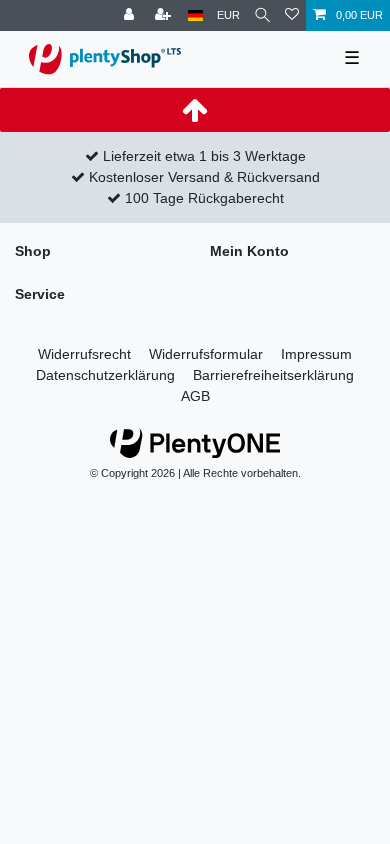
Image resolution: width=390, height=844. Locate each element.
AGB (195, 396)
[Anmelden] (131, 15)
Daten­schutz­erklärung (105, 375)
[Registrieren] (165, 15)
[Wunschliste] (292, 15)
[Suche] (262, 15)
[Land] (195, 15)
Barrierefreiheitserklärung (273, 375)
